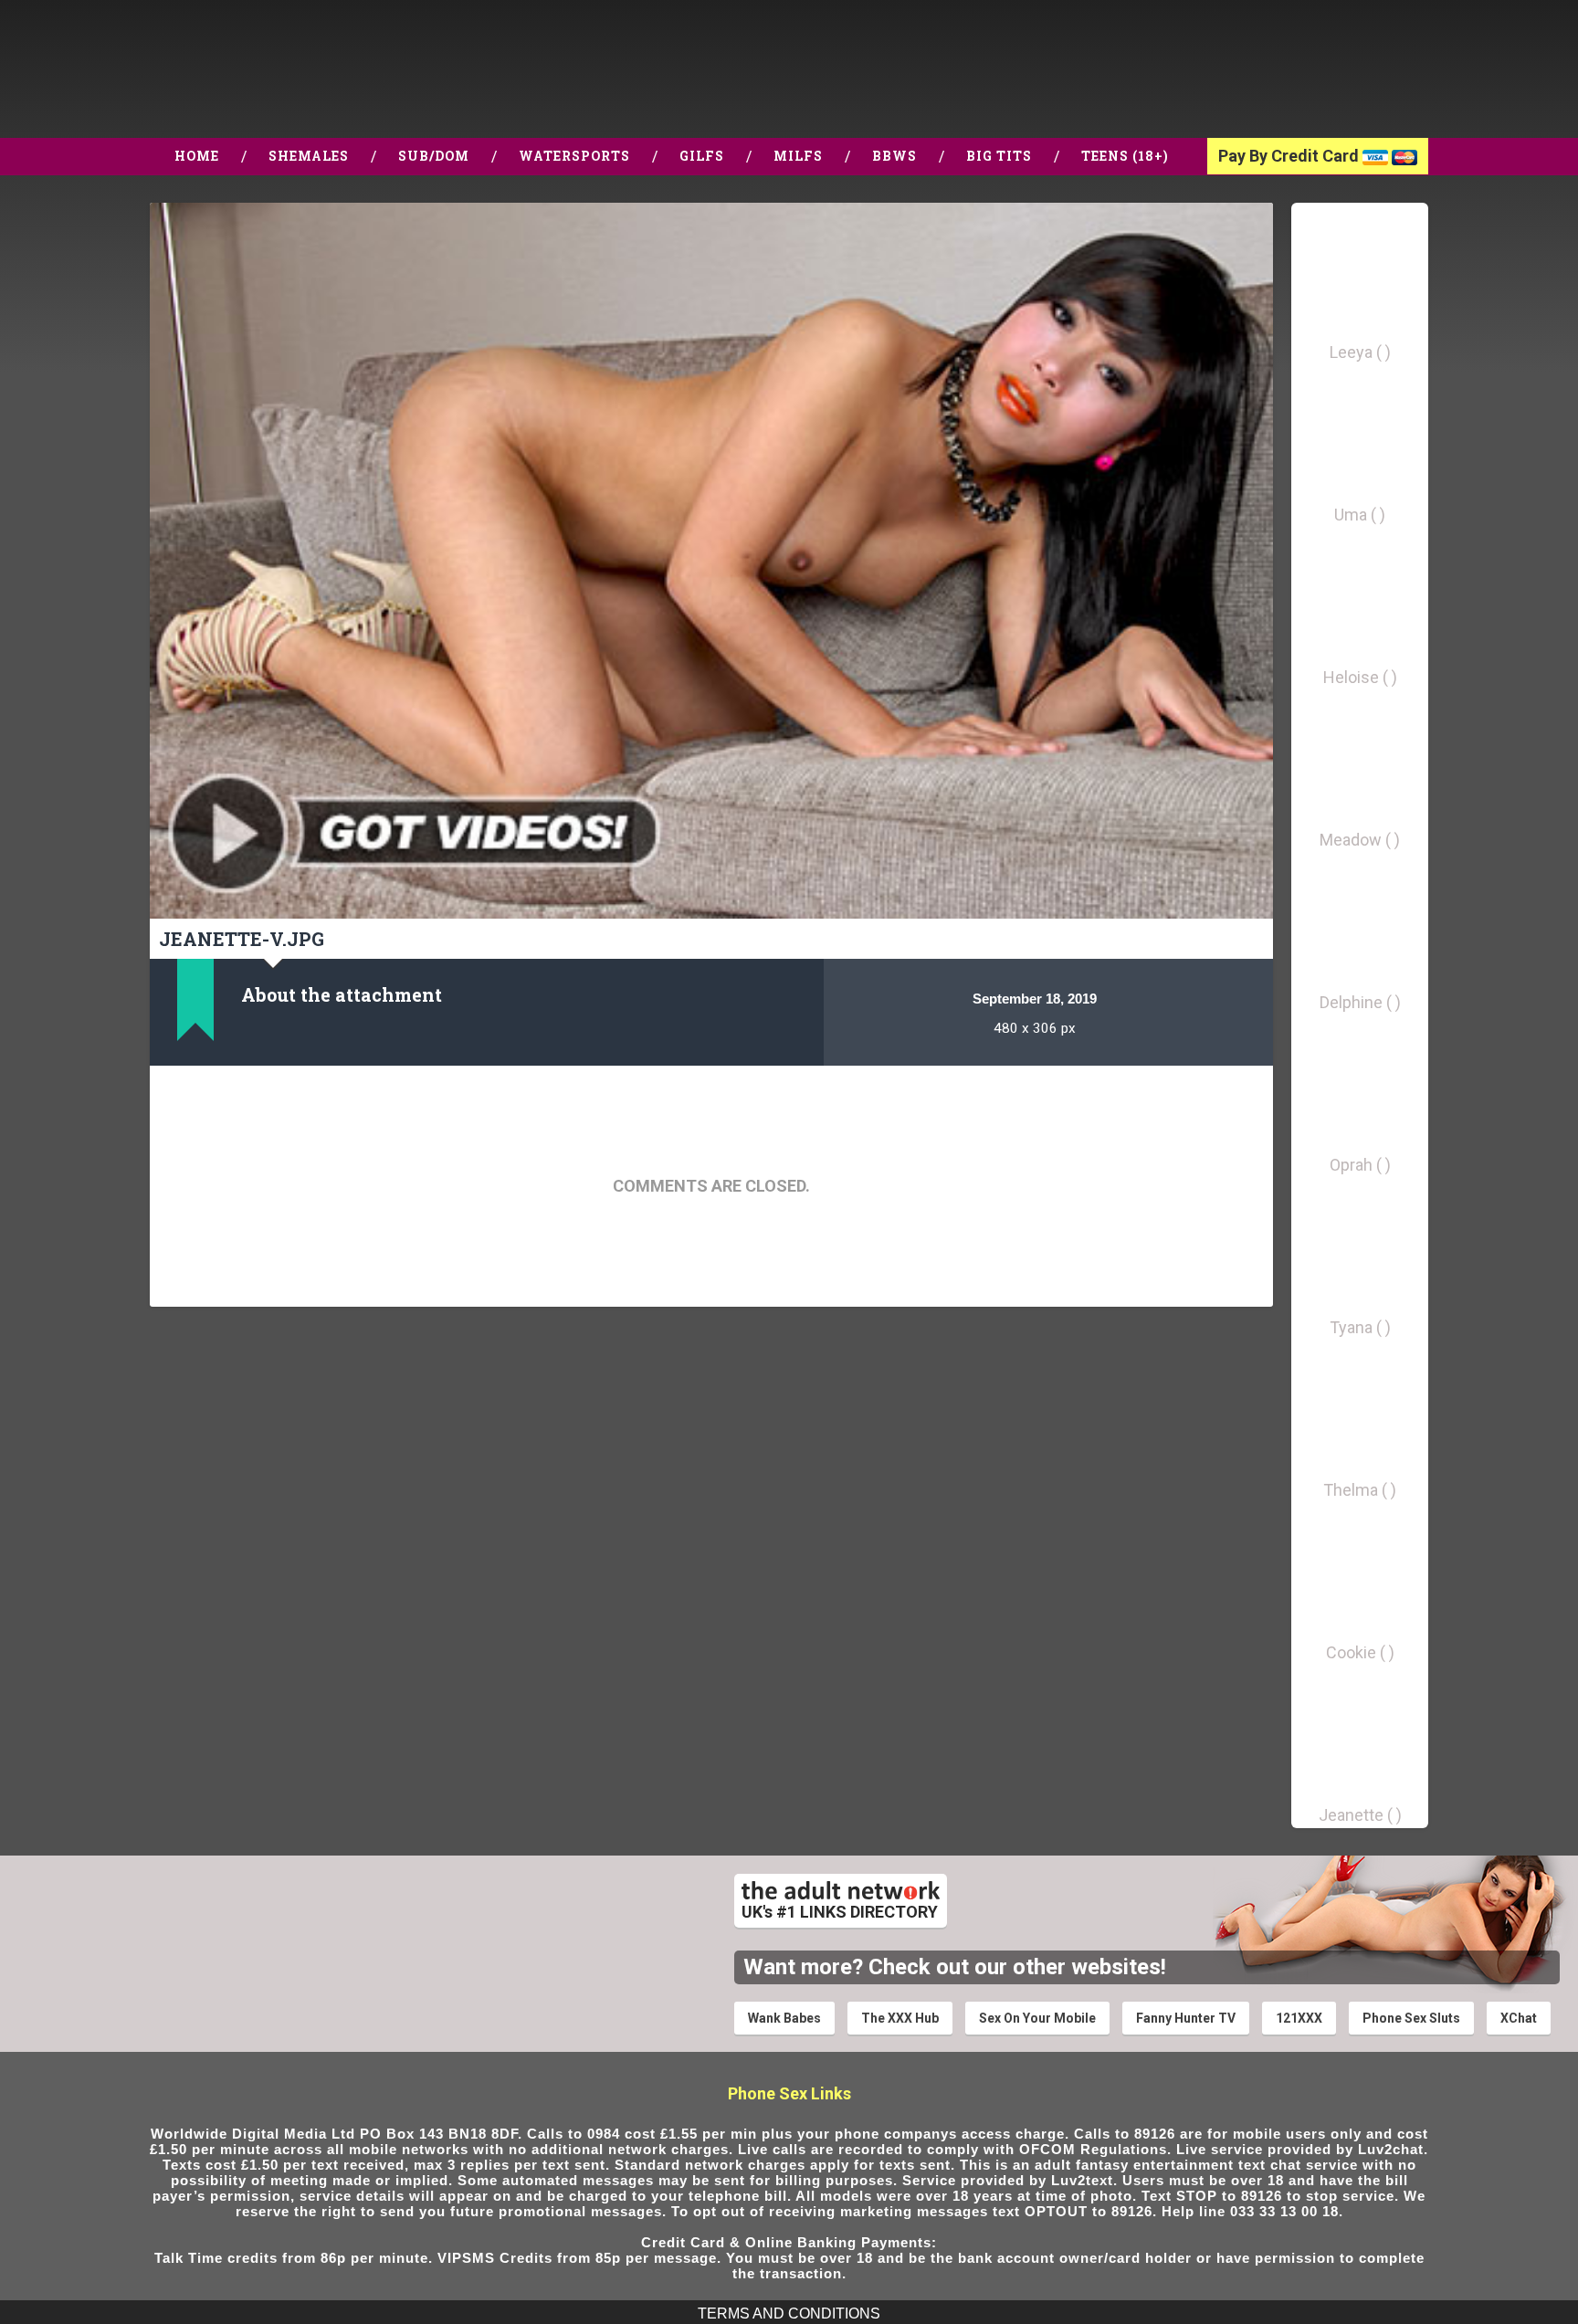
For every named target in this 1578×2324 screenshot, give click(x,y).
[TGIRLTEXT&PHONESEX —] (180, 69)
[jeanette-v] (711, 561)
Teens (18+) (1125, 156)
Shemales (309, 156)
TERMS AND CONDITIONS (789, 2313)
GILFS (702, 156)
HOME (197, 156)
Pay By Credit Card (1290, 156)
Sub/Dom (434, 156)
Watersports (574, 156)
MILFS (798, 156)
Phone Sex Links (789, 2093)
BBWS (894, 156)
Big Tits (999, 156)
